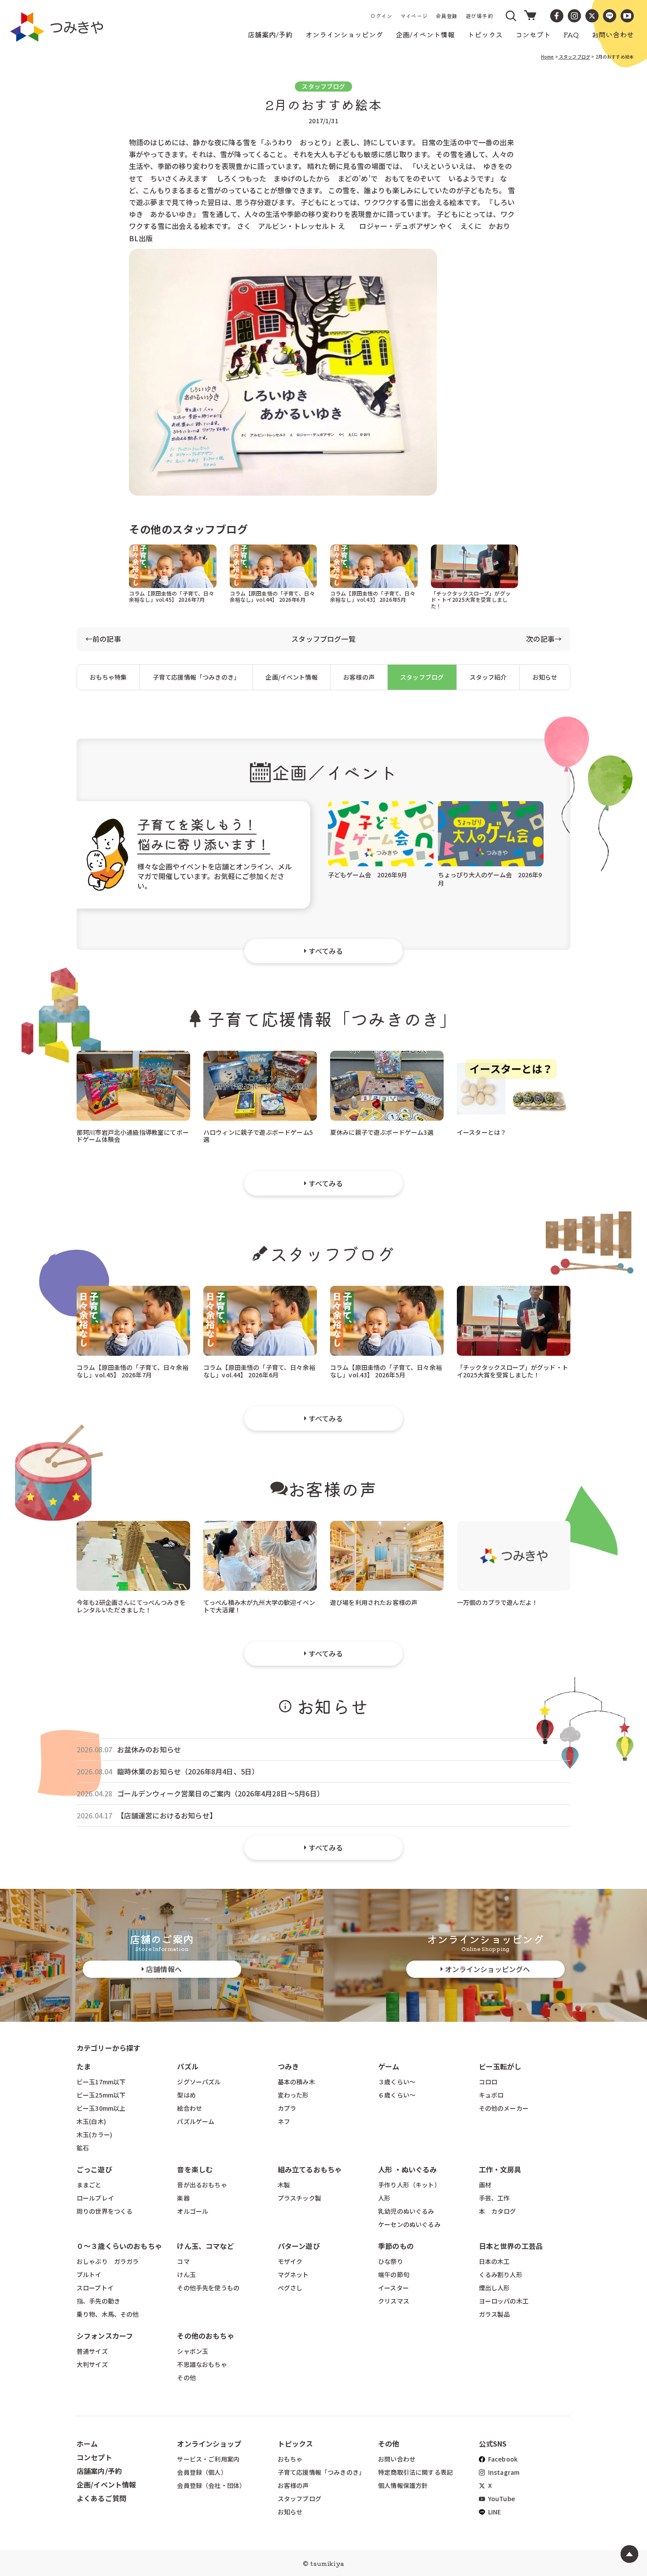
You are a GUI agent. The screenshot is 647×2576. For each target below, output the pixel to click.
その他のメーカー (504, 2108)
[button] (511, 16)
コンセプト (94, 2457)
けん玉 (186, 2274)
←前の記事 (103, 639)
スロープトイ (95, 2288)
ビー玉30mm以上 (101, 2108)
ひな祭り (391, 2261)
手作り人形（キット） (409, 2185)
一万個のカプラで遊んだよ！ (497, 1602)
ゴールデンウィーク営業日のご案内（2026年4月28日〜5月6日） (221, 1794)
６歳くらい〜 (397, 2095)
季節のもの (396, 2246)
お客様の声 (359, 677)
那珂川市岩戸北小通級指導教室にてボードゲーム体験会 (133, 1135)
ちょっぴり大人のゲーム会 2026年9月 (490, 879)
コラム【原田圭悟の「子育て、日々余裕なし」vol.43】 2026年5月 (373, 596)
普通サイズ (92, 2351)
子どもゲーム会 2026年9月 (368, 875)
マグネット (293, 2274)
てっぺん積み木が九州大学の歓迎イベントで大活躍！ (259, 1606)
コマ (183, 2261)
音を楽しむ (195, 2169)
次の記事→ (544, 639)
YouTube (501, 2499)
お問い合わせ (397, 2459)
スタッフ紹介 (488, 677)
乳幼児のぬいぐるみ (406, 2211)
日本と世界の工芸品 (511, 2246)
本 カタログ (498, 2211)
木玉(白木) (91, 2121)
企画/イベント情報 (291, 677)
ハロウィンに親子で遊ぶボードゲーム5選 (258, 1135)
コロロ (488, 2082)
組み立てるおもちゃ (310, 2169)
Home (548, 57)
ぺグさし (290, 2288)
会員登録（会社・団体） (211, 2485)
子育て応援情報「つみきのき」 (196, 677)
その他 (186, 2377)
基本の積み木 (296, 2082)
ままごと (89, 2185)
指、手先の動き (98, 2301)
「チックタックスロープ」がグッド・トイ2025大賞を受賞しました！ (471, 599)
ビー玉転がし (500, 2066)
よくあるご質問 (101, 2498)
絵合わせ (189, 2108)
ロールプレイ (95, 2198)
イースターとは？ (482, 1132)
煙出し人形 (494, 2288)
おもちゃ (290, 2459)
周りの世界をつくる (105, 2211)
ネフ (284, 2121)
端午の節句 (394, 2274)
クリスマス (394, 2301)
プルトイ (89, 2274)
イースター (393, 2288)
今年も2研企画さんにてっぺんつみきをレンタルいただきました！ (131, 1606)
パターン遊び (299, 2246)
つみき (288, 2066)
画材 (485, 2185)
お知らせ (545, 677)
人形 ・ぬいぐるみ (407, 2169)
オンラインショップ (209, 2444)
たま (84, 2066)
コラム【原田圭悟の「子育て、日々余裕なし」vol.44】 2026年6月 (272, 596)
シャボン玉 (193, 2351)
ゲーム (389, 2066)
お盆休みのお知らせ (149, 1750)
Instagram (503, 2472)
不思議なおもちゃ (202, 2364)
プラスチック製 (300, 2198)
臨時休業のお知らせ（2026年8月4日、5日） (188, 1772)
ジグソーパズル (199, 2082)
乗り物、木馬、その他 (108, 2314)
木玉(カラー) (94, 2134)
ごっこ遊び (94, 2169)
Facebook (502, 2459)
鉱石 (83, 2148)
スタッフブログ (574, 57)
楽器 (183, 2198)
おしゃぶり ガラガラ (108, 2261)
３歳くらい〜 (397, 2082)
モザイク (290, 2261)
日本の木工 (494, 2261)
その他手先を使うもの (208, 2288)
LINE (494, 2512)
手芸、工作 (494, 2198)
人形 (384, 2198)
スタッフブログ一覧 (323, 639)
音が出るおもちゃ (202, 2185)
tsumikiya (327, 2563)
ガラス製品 (494, 2314)
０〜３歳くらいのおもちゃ (119, 2246)
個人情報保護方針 (403, 2485)
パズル (187, 2066)
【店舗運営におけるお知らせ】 (167, 1816)
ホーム (87, 2444)
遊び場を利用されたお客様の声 (374, 1602)
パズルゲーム (196, 2121)
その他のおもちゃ (205, 2336)
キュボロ (491, 2095)
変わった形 (293, 2095)
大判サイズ (92, 2364)
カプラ (287, 2108)
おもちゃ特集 (108, 677)
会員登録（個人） (202, 2472)
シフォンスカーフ (105, 2336)
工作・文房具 (504, 2169)
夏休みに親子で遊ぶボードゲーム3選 (382, 1132)
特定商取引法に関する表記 (415, 2472)
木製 (284, 2185)
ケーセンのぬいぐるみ (409, 2224)
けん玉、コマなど (205, 2246)
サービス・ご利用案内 (208, 2459)
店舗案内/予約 (99, 2471)
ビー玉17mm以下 (101, 2082)
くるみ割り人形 (501, 2274)
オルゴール (193, 2211)
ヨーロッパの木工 (504, 2301)
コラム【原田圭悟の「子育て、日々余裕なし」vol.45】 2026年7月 (172, 596)
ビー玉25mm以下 (101, 2095)
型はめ (186, 2095)
